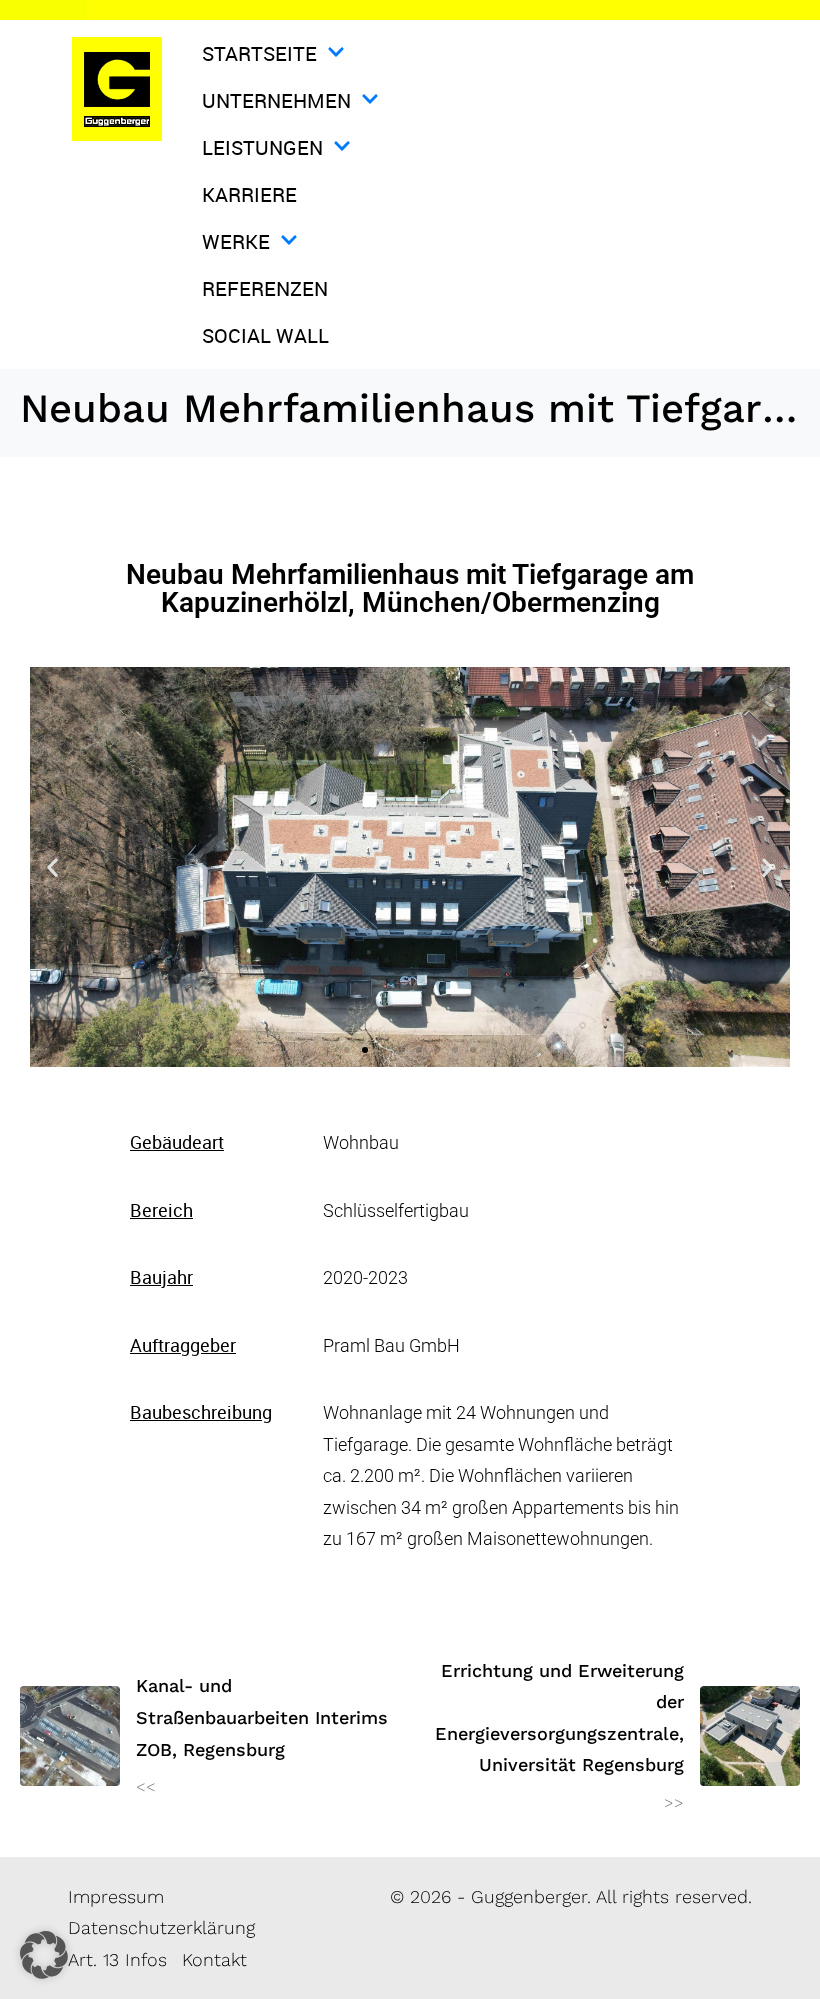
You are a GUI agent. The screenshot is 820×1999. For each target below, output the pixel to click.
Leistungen (262, 147)
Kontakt (214, 1959)
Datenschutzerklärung (161, 1927)
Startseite (259, 53)
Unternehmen (276, 100)
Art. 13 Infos (117, 1959)
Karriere (249, 194)
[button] (52, 867)
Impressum (116, 1896)
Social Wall (265, 335)
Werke (236, 241)
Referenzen (265, 288)
